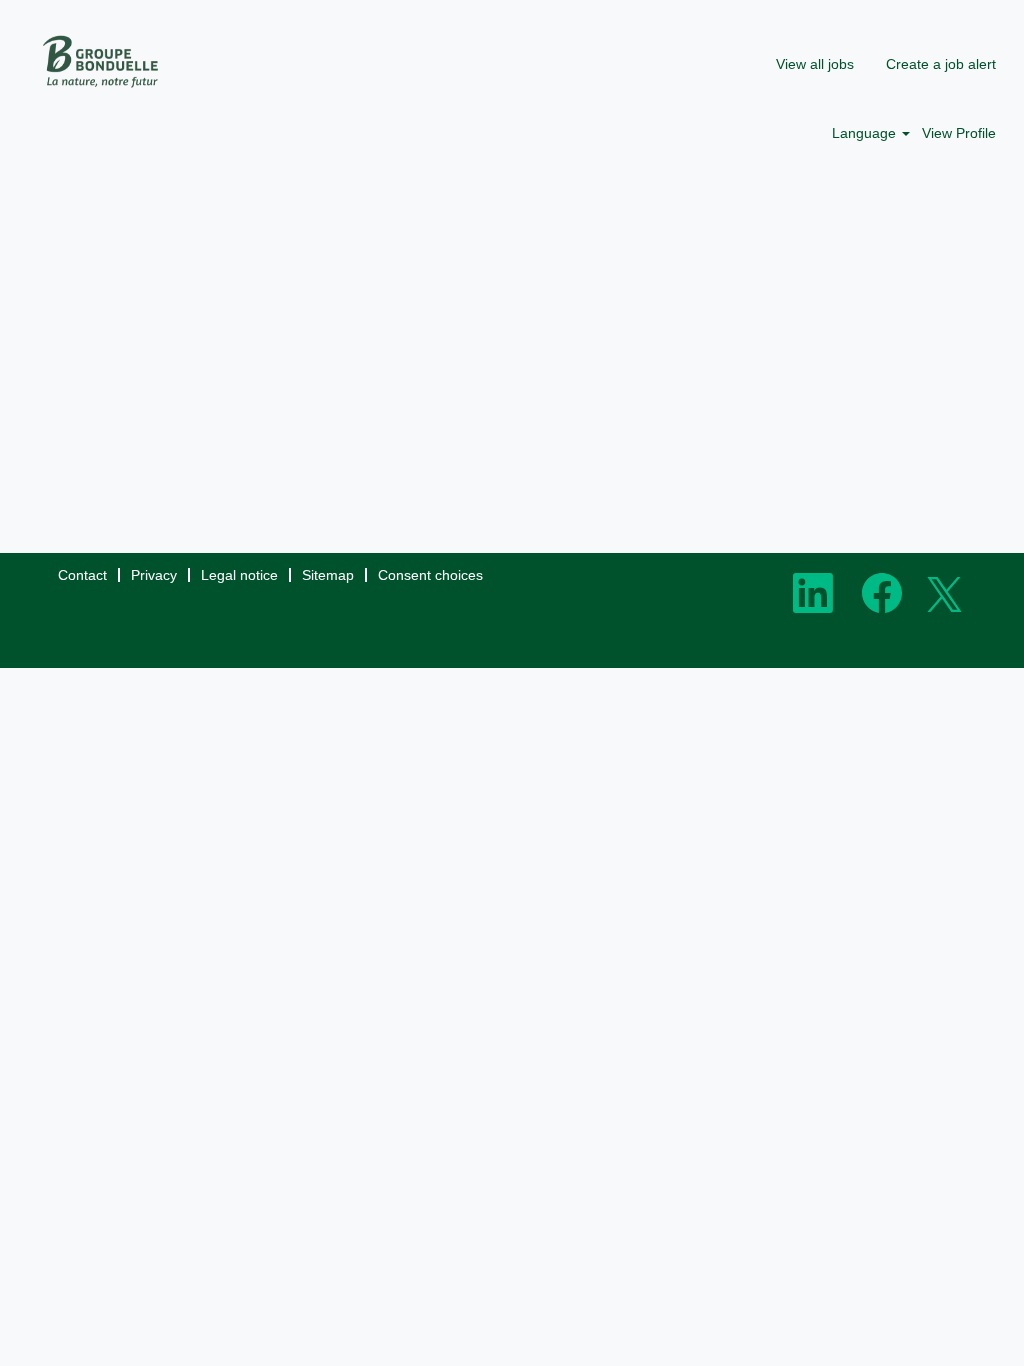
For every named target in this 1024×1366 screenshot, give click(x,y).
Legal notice (239, 575)
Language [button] (866, 133)
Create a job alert (941, 64)
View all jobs (815, 64)
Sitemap (328, 575)
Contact (82, 575)
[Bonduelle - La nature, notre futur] (101, 61)
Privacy (154, 575)
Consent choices (430, 575)
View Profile (959, 133)
